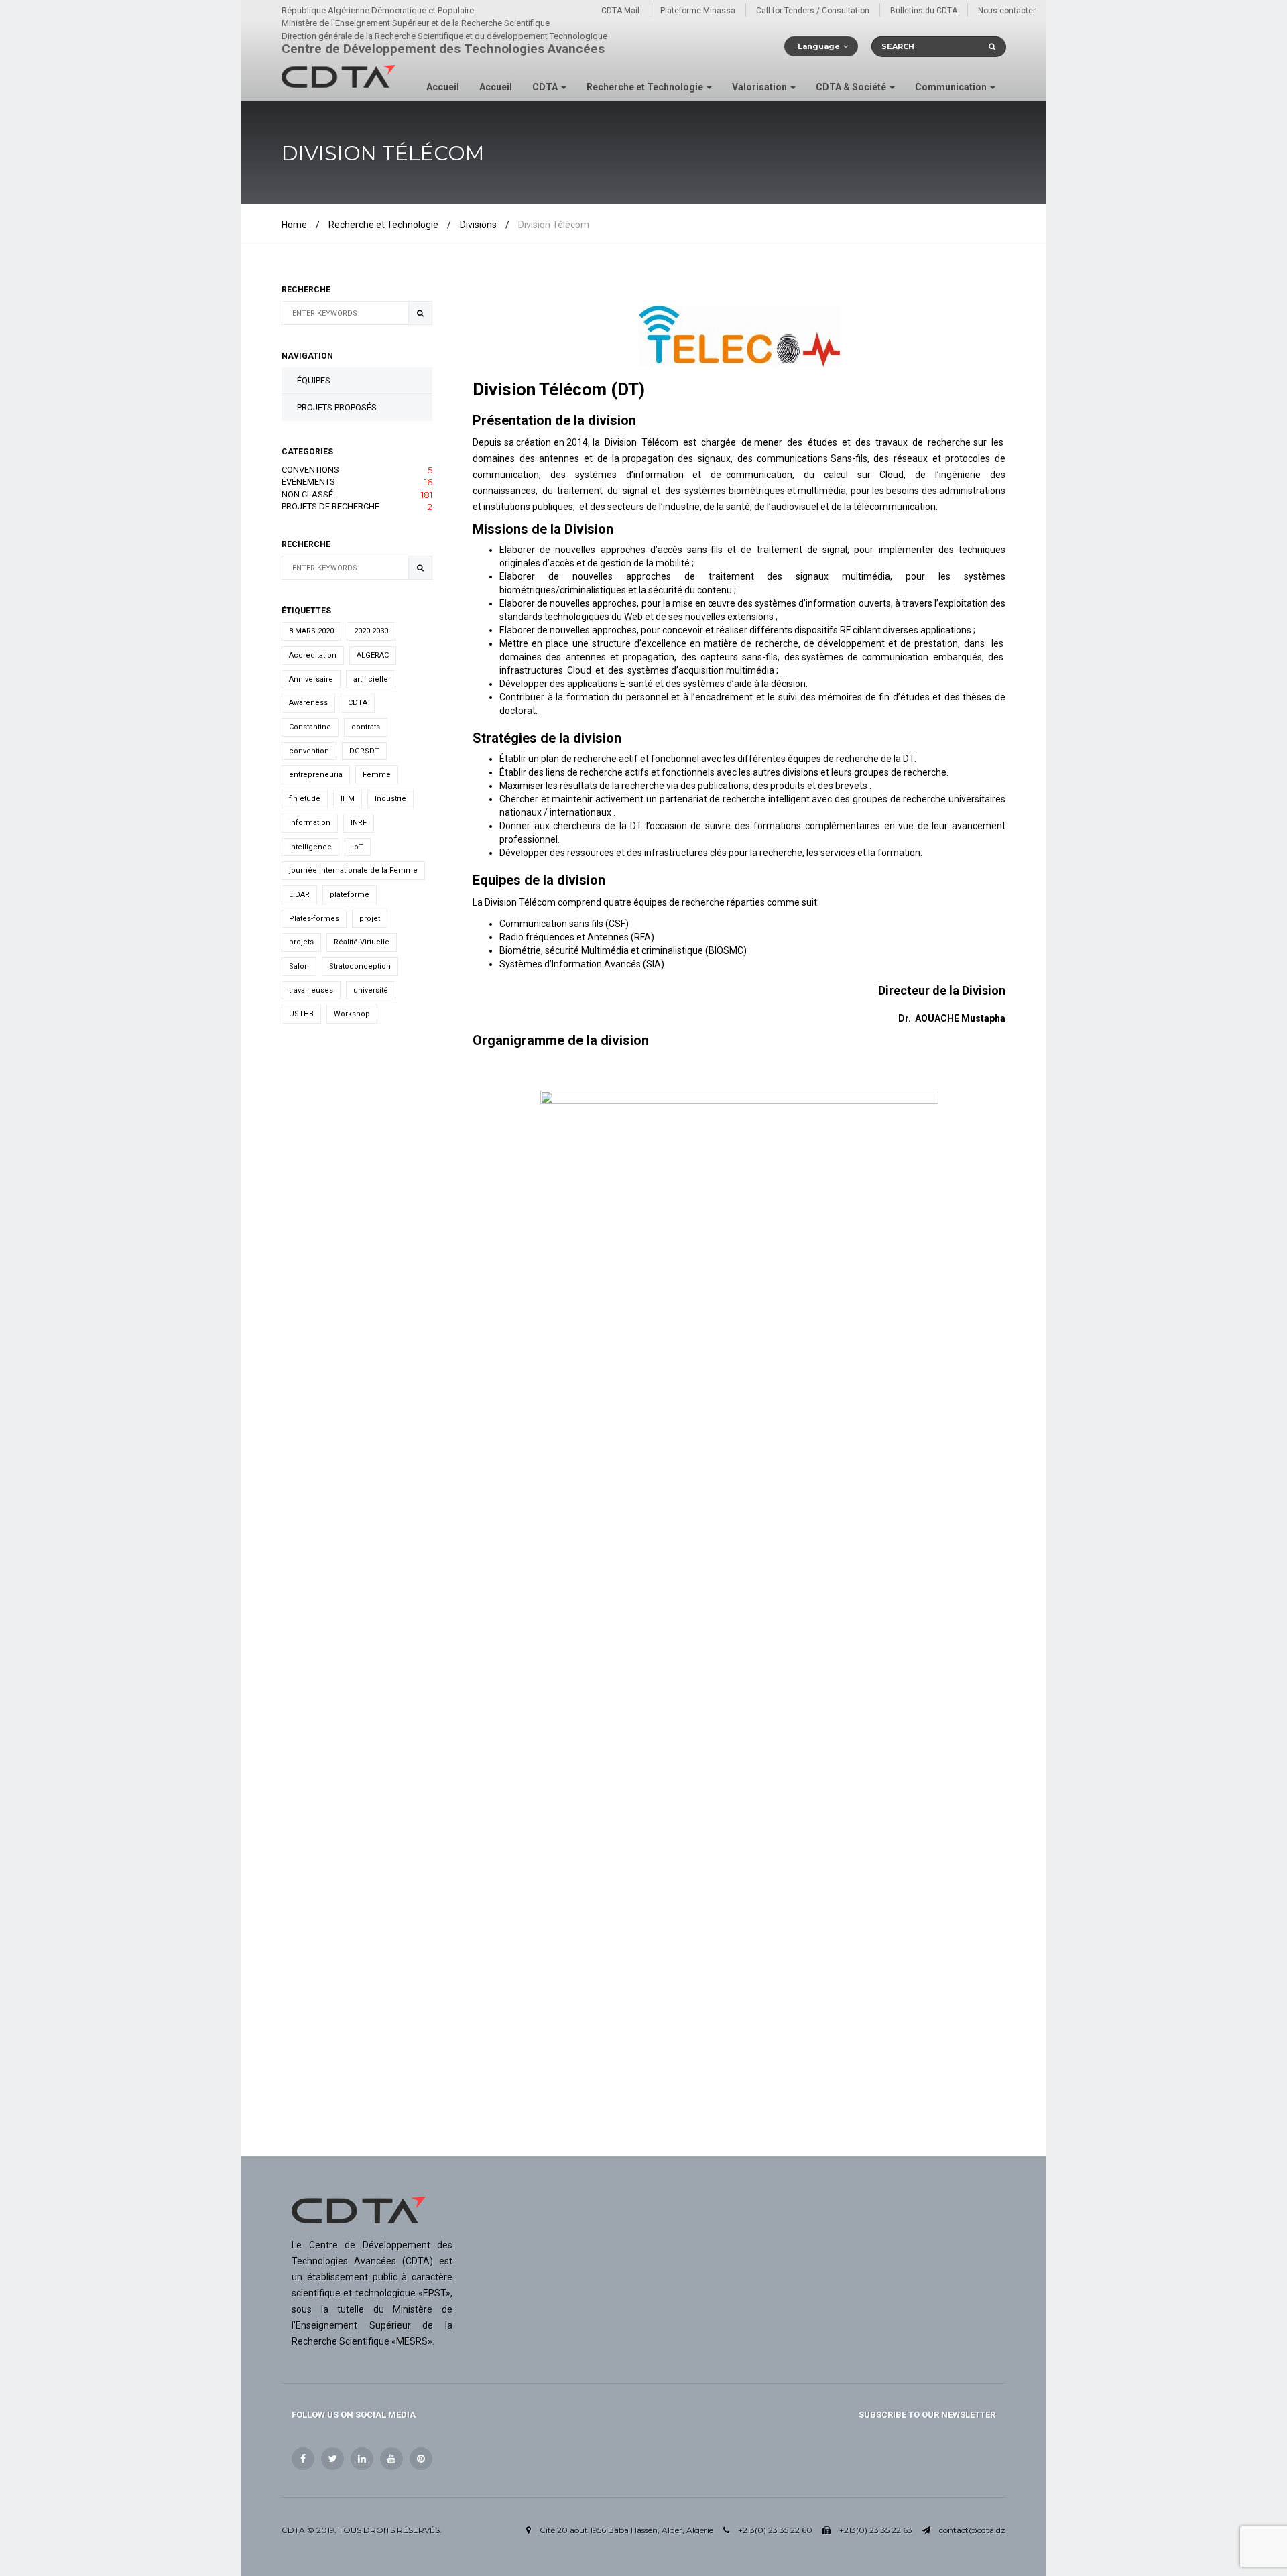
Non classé (357, 495)
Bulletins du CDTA (924, 11)
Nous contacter (1007, 11)
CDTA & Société (852, 87)
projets (301, 942)
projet (370, 919)
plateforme (350, 895)
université (371, 990)
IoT (358, 847)
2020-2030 (371, 631)
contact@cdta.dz (972, 2530)
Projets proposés (337, 407)
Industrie (390, 799)
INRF (359, 823)
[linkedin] (362, 2459)
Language (819, 46)
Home (294, 225)
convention (309, 751)
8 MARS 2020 (311, 631)
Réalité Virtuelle (362, 942)
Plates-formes (314, 919)
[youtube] (391, 2459)
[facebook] (303, 2459)
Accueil (443, 87)
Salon (299, 966)
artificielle (371, 679)
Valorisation (760, 87)
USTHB (301, 1014)
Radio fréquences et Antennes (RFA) (577, 937)
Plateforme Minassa (698, 11)
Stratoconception (360, 966)
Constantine (310, 727)
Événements (357, 482)
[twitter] (332, 2459)
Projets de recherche (357, 507)
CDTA (546, 87)
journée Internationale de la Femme (353, 870)
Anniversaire (311, 679)
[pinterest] (421, 2459)
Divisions (478, 225)
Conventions (357, 470)
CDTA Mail (620, 11)
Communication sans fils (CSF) (564, 924)
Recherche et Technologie (646, 87)
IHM (348, 799)
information (310, 823)
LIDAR (299, 895)
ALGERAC (373, 655)
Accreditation (313, 655)
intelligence (310, 847)
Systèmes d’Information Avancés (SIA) (582, 964)
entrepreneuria (316, 775)
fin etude (305, 799)
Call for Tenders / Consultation (813, 11)
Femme (377, 775)
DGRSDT (364, 751)
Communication (952, 87)
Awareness (308, 703)
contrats (366, 727)
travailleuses (311, 990)
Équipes (314, 380)
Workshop (352, 1014)
